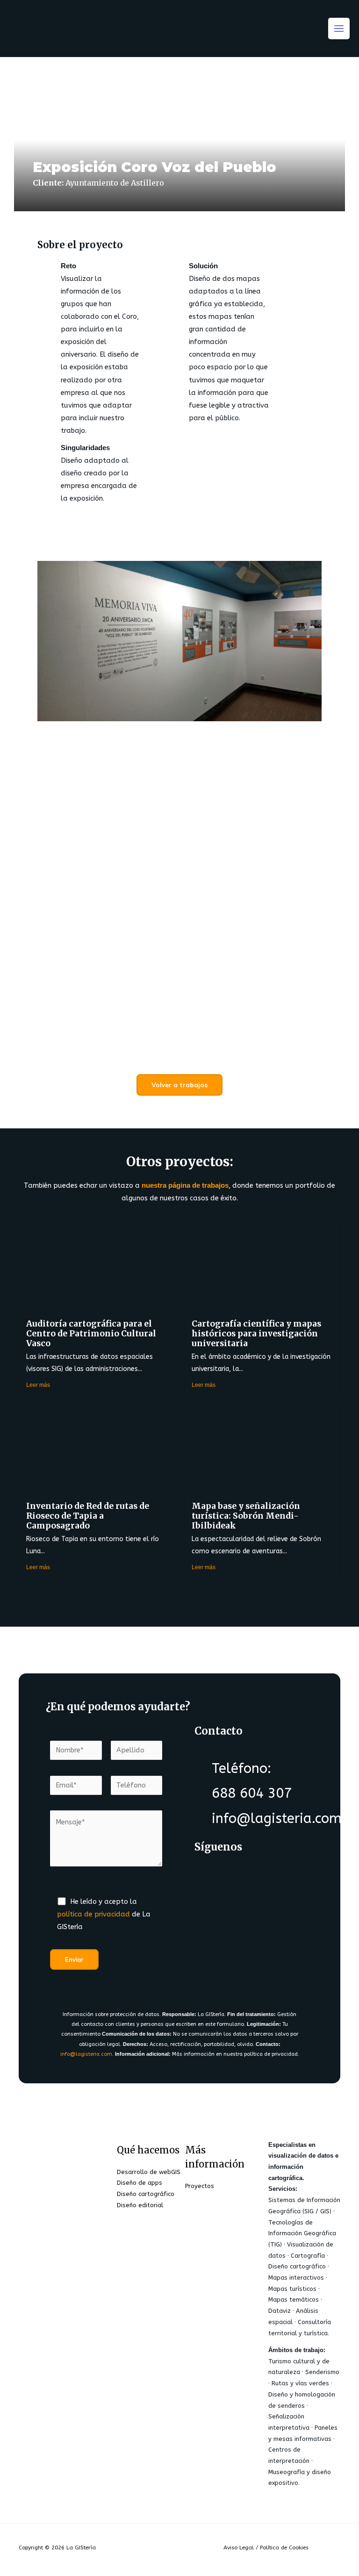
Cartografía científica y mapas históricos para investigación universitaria (256, 1334)
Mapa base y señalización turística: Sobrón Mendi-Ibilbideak (246, 1516)
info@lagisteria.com (86, 2054)
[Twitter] (249, 1875)
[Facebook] (212, 1875)
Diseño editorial (140, 2205)
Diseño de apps (140, 2183)
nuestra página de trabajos (185, 1185)
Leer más (38, 1385)
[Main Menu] (339, 29)
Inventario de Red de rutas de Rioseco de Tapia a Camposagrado (88, 1516)
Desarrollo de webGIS (149, 2172)
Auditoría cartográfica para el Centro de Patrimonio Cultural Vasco (91, 1334)
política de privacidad (93, 1914)
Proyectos (200, 2186)
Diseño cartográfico (146, 2194)
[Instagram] (212, 1909)
